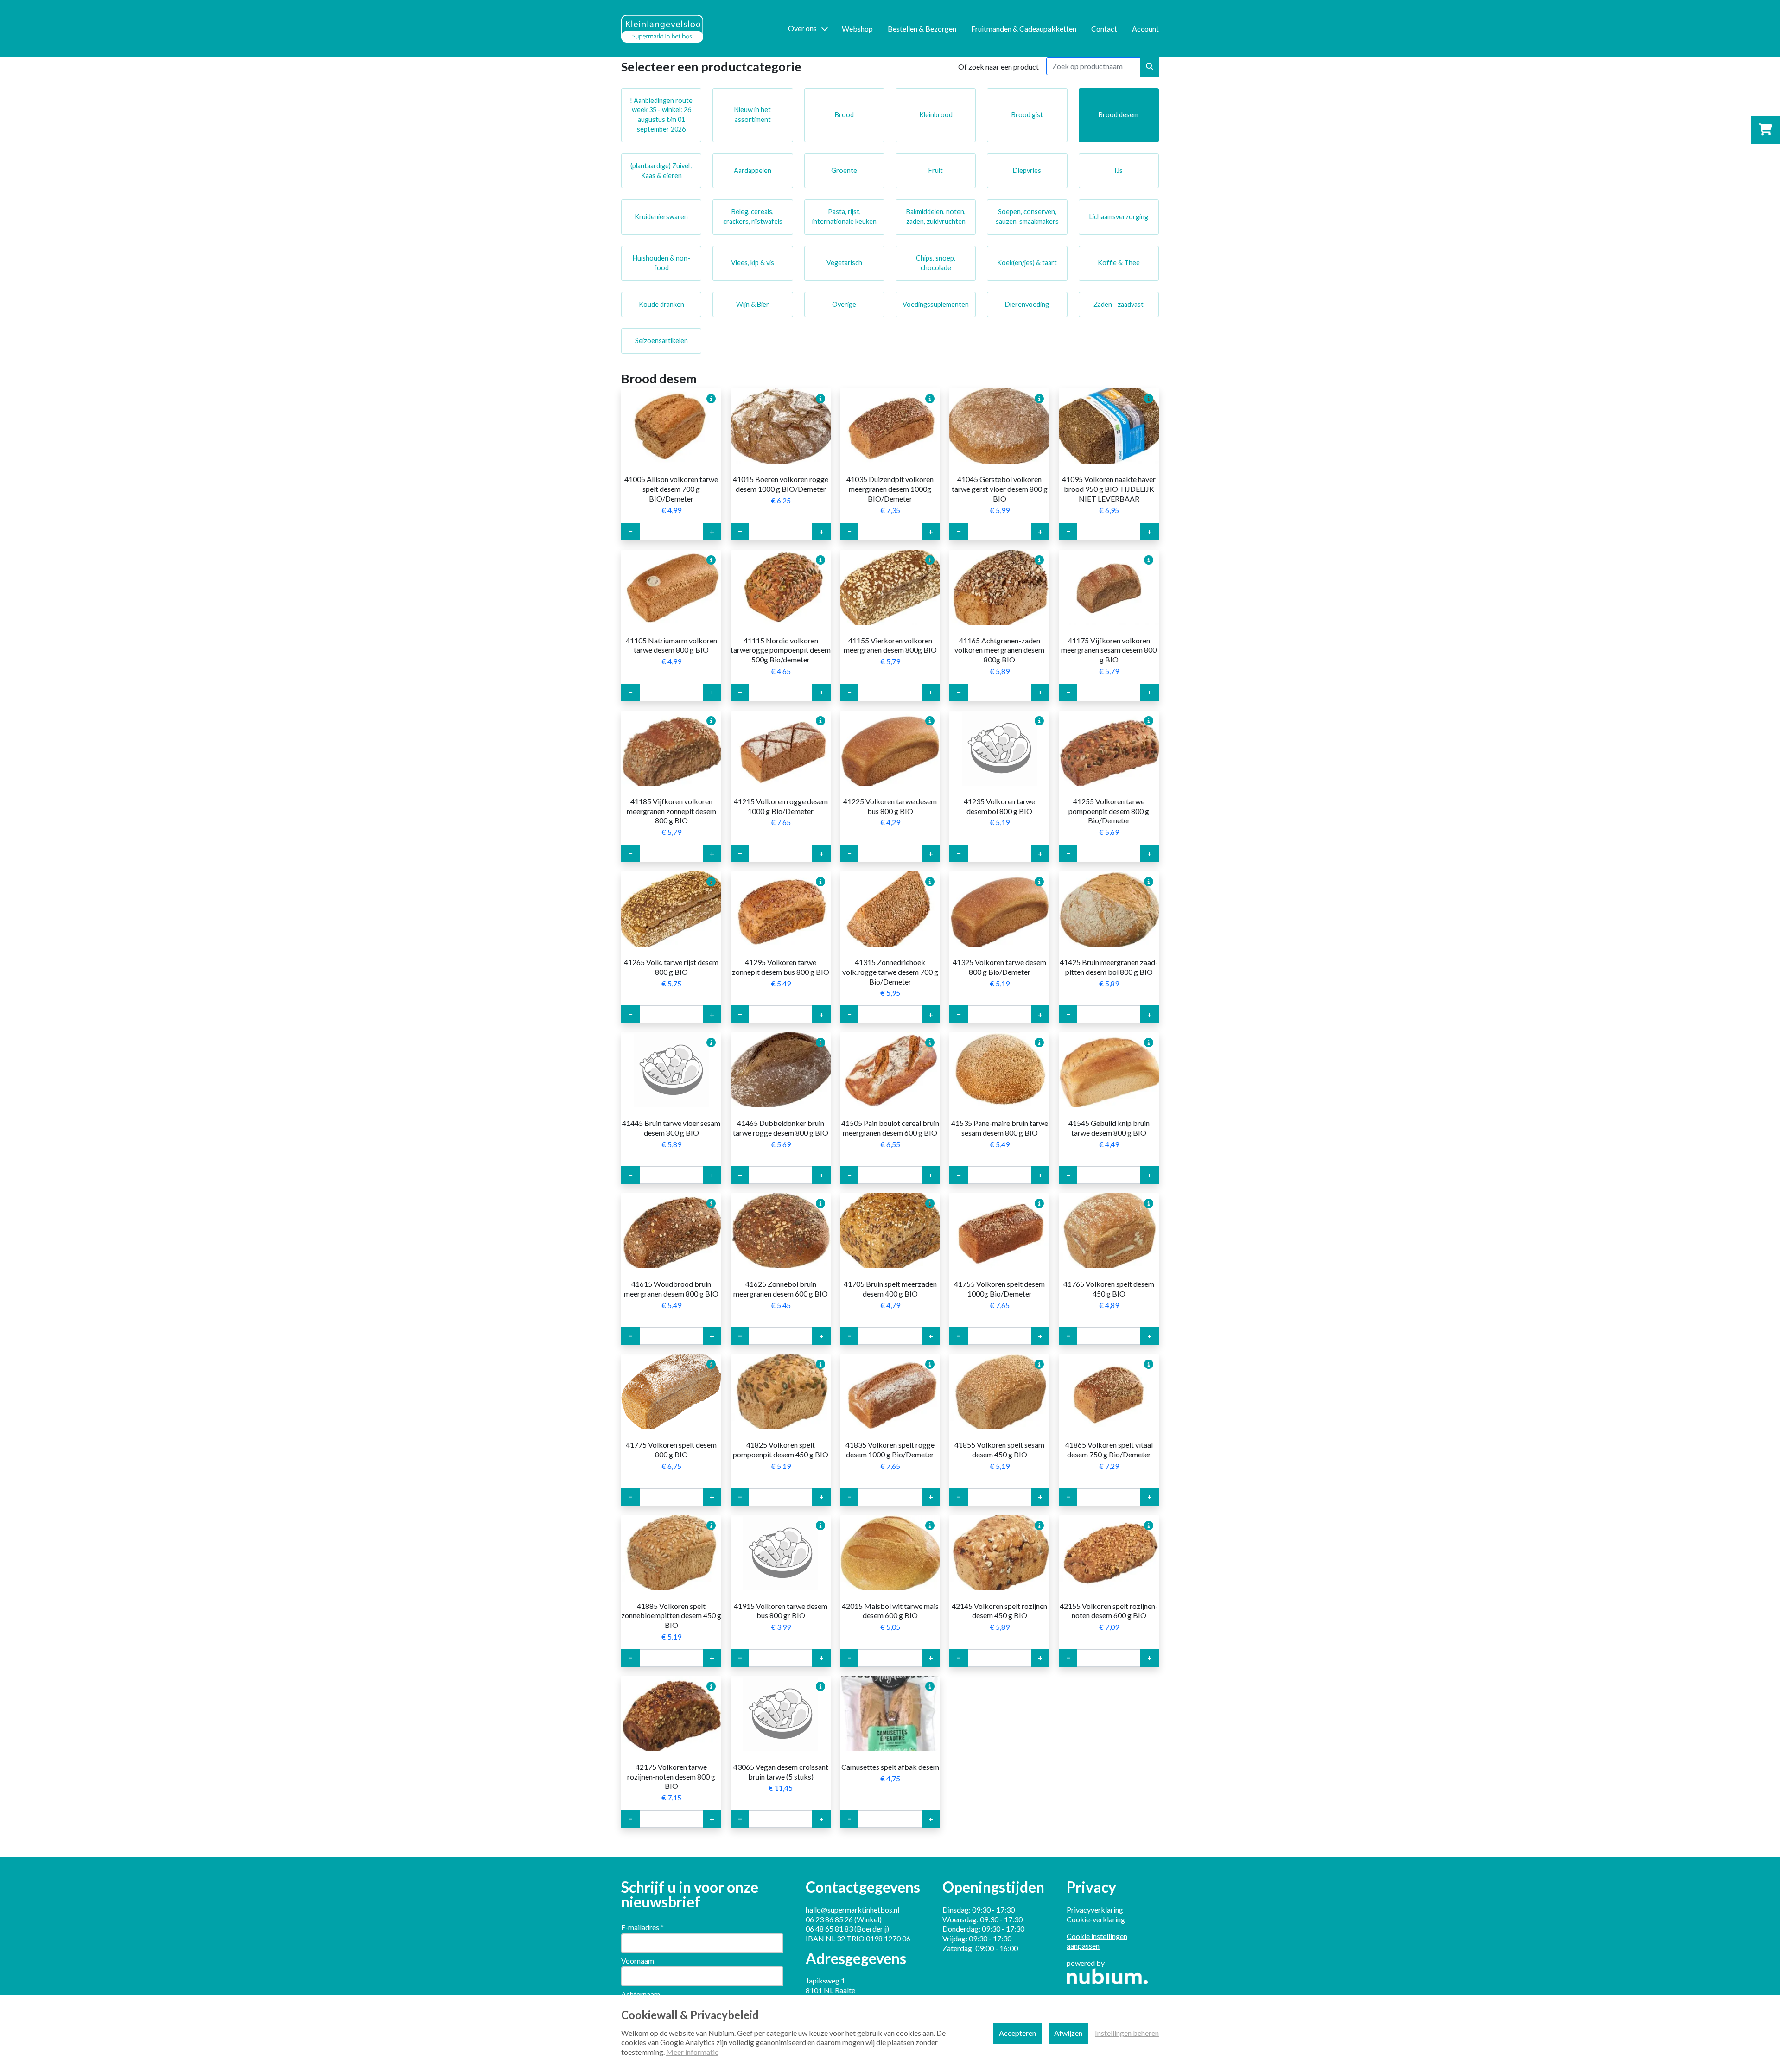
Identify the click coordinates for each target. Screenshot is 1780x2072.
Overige (844, 304)
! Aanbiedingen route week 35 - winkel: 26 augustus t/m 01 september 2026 (661, 115)
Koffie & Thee (1119, 263)
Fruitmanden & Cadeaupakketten (1024, 29)
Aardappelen (753, 170)
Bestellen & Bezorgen (922, 29)
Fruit (936, 170)
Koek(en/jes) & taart (1027, 263)
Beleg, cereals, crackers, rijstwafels (753, 216)
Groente (844, 170)
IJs (1119, 170)
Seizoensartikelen (661, 340)
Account (1145, 29)
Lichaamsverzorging (1119, 217)
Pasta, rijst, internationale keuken (844, 216)
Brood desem (1119, 115)
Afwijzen (1068, 2033)
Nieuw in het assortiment (753, 114)
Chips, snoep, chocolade (936, 263)
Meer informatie (692, 2052)
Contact (1104, 29)
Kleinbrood (936, 115)
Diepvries (1027, 170)
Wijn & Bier (753, 304)
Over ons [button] (802, 28)
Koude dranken (661, 304)
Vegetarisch (844, 263)
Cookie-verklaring (1096, 1919)
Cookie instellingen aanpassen (1097, 1941)
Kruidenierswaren (661, 217)
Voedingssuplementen (936, 304)
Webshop (857, 29)
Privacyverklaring (1095, 1910)
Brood (844, 115)
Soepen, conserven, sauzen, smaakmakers (1027, 216)
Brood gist (1027, 115)
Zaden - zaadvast (1119, 304)
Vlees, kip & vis (753, 263)
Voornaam (638, 1961)
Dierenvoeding (1027, 304)
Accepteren (1017, 2033)
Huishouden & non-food (661, 263)
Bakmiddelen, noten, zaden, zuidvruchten (936, 216)
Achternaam (641, 1994)
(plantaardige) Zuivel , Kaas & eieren (661, 171)
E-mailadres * (642, 1927)
